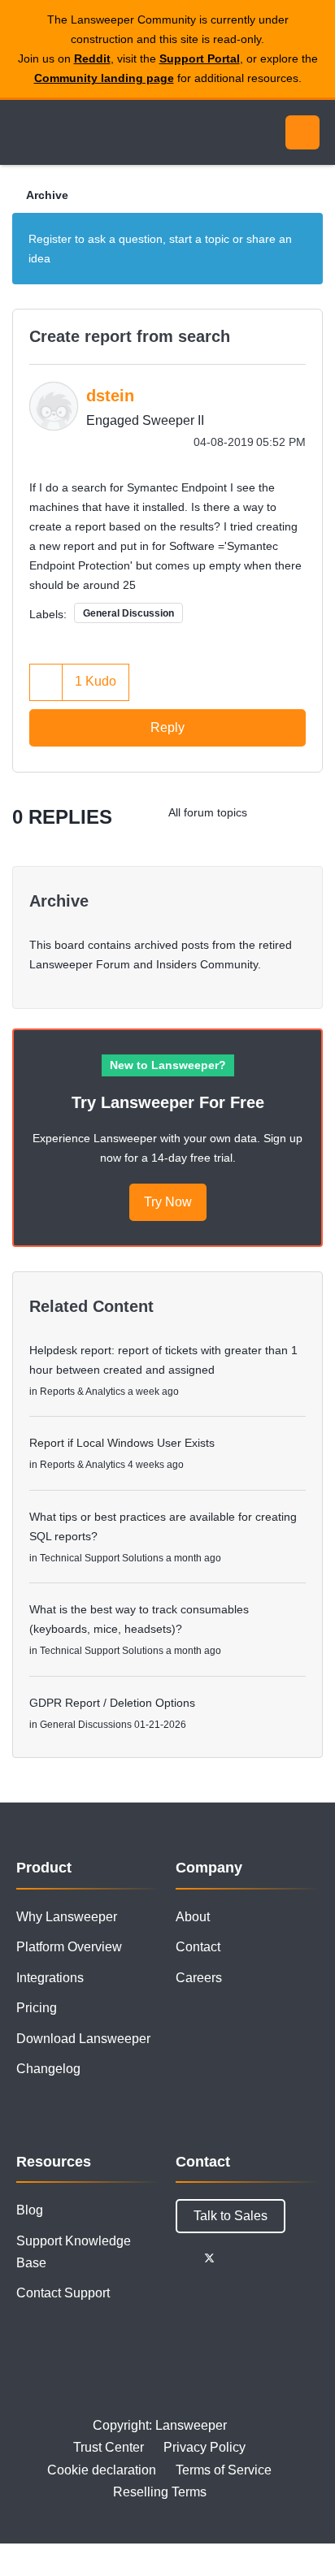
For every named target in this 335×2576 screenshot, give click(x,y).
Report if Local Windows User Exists (122, 1443)
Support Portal (200, 58)
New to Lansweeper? (168, 1065)
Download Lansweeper (83, 2039)
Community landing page (104, 78)
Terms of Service (224, 2470)
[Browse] (24, 132)
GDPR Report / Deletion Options (112, 1703)
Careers (199, 1978)
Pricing (37, 2008)
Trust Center (109, 2447)
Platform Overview (69, 1947)
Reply (167, 727)
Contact (198, 1947)
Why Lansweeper (67, 1917)
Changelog (48, 2069)
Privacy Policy (204, 2447)
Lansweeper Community (89, 132)
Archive (47, 195)
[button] (46, 682)
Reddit (92, 58)
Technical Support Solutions (102, 1558)
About (193, 1917)
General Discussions (86, 1725)
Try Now (168, 1202)
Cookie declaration (102, 2470)
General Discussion (128, 613)
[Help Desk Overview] (274, 812)
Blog (30, 2210)
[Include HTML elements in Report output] (306, 812)
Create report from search (130, 336)
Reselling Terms (160, 2492)
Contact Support (63, 2293)
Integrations (50, 1978)
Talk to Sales (231, 2216)
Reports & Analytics (83, 1392)
